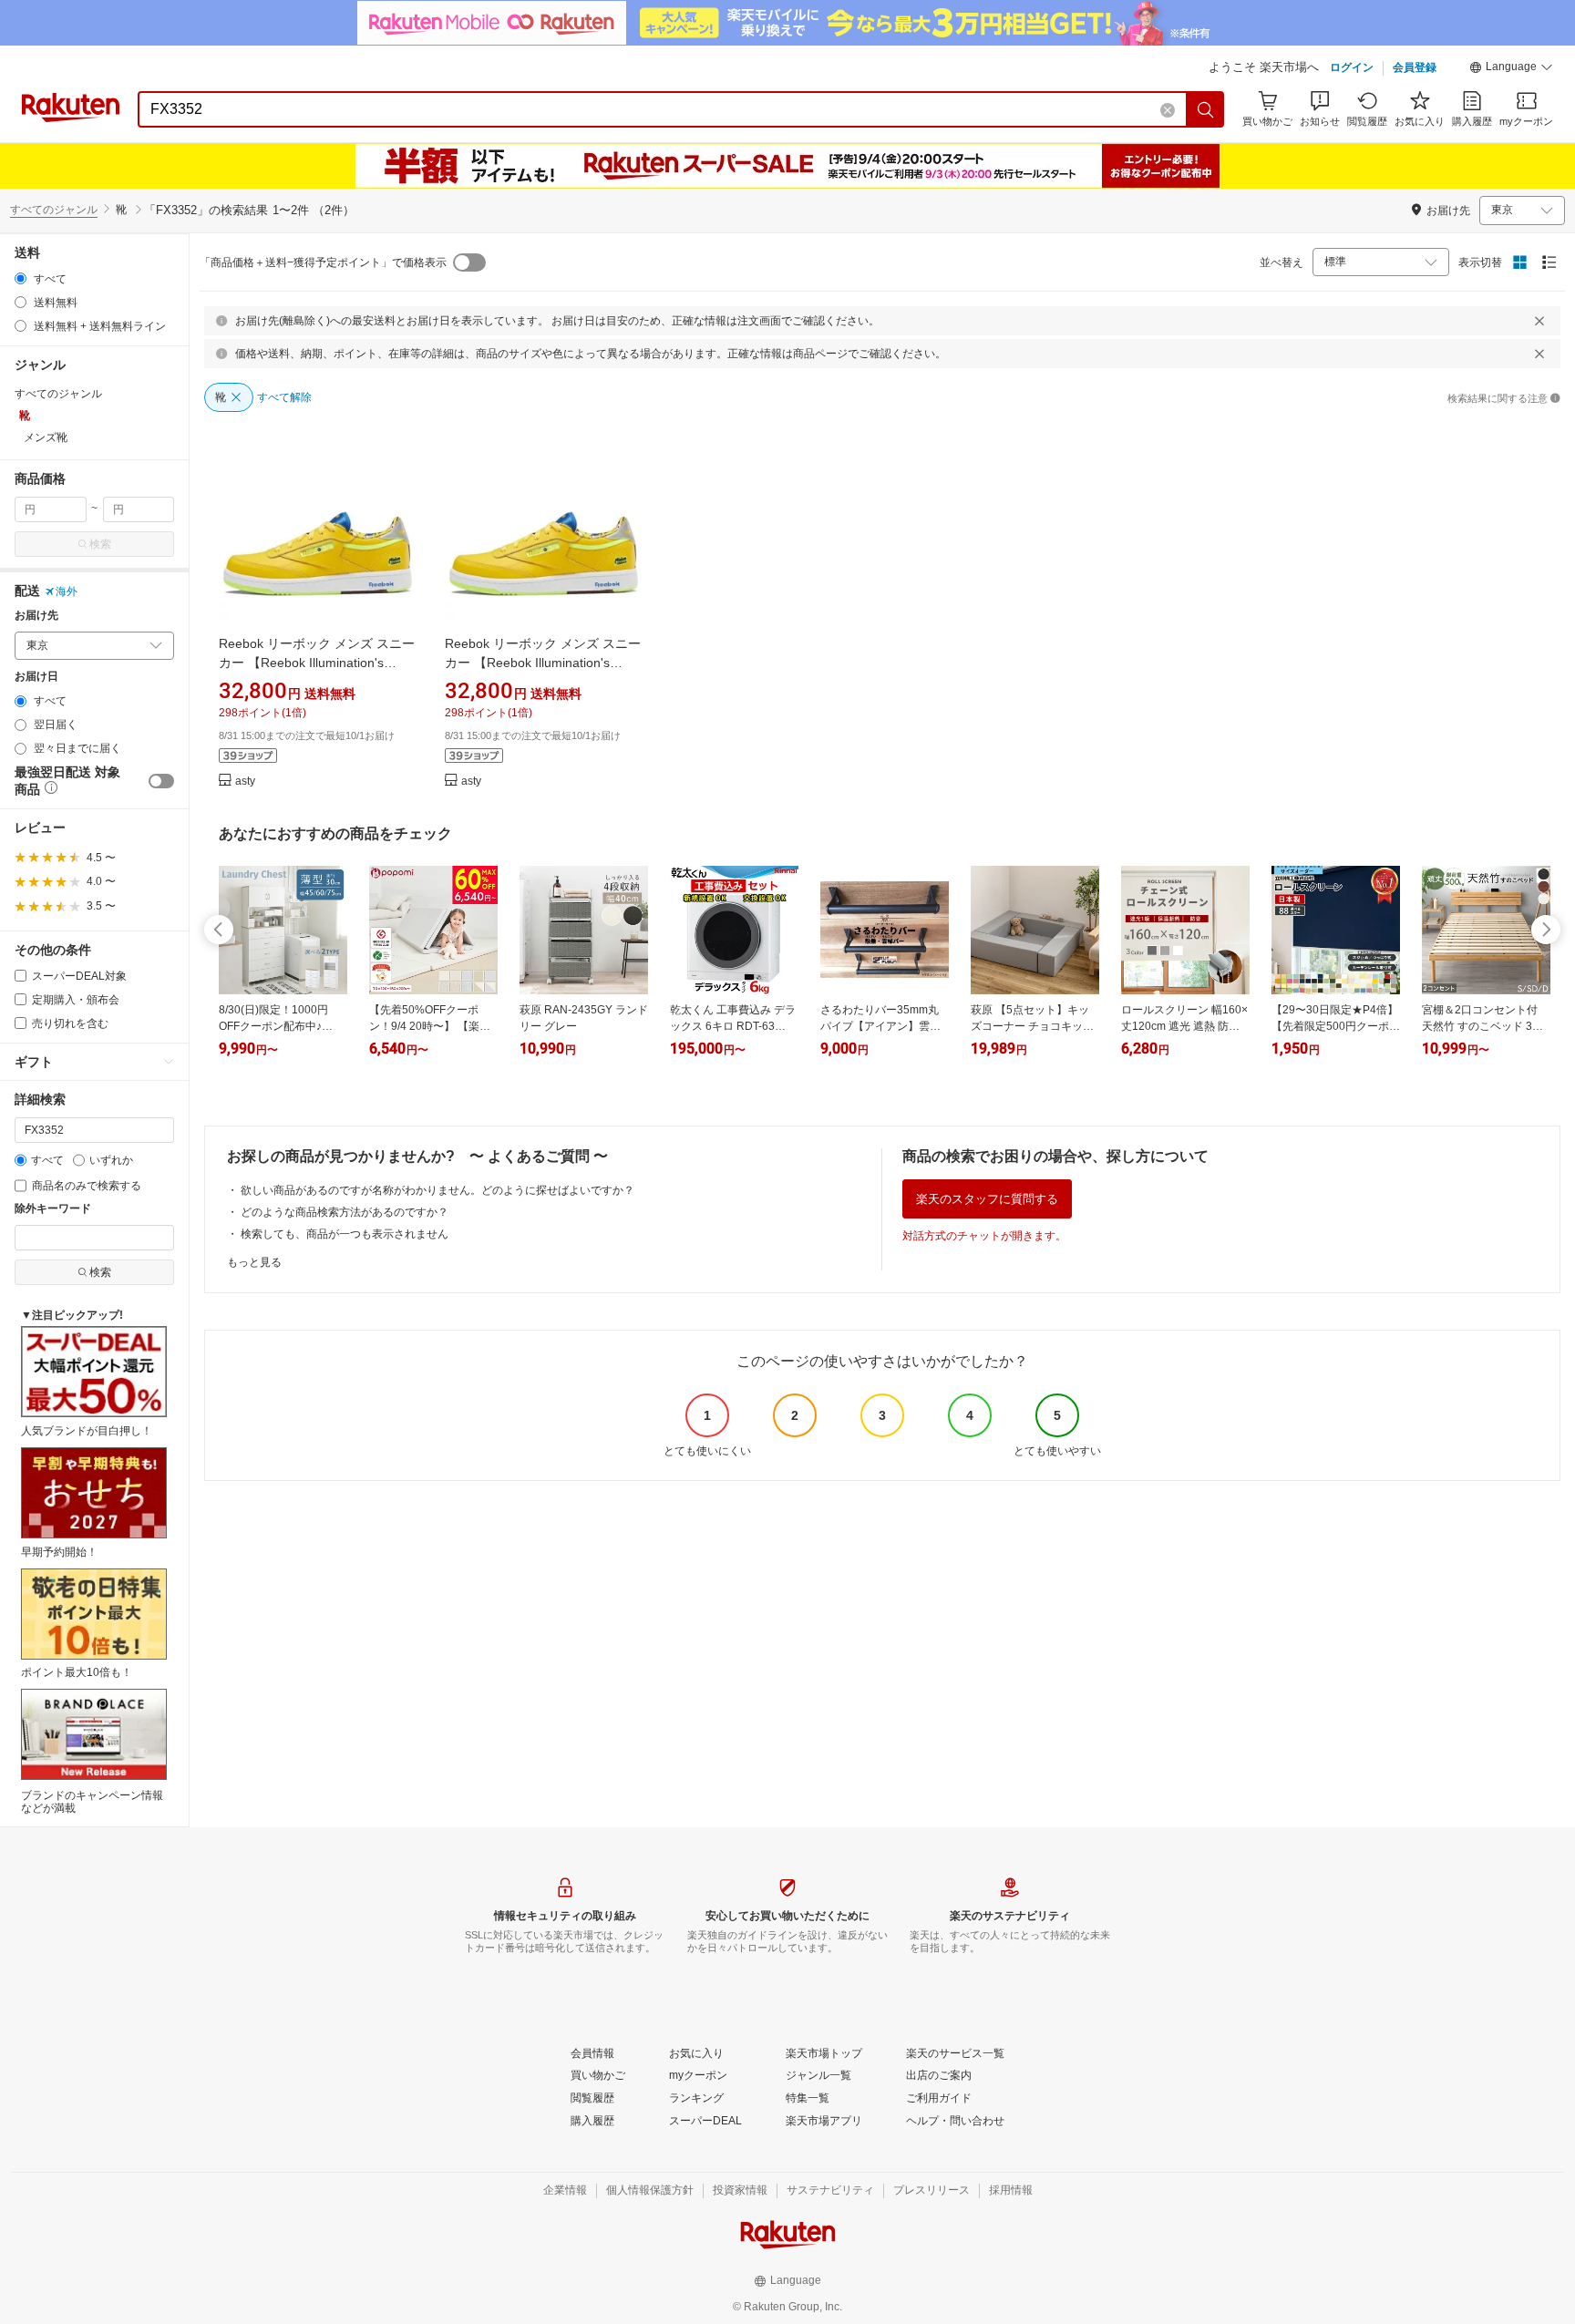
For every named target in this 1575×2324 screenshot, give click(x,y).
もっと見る (254, 1262)
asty (245, 782)
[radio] (21, 278)
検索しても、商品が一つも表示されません (345, 1234)
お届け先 (36, 616)
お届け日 (36, 677)
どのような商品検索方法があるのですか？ (345, 1212)
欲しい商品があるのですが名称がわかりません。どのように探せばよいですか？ (437, 1190)
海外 (67, 591)
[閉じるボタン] (1539, 321)
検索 (100, 544)
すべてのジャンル (54, 210)
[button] (1511, 69)
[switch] (161, 781)
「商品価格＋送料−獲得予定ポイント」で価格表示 (323, 262)
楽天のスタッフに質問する (987, 1199)
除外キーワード (53, 1209)
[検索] (1206, 109)
